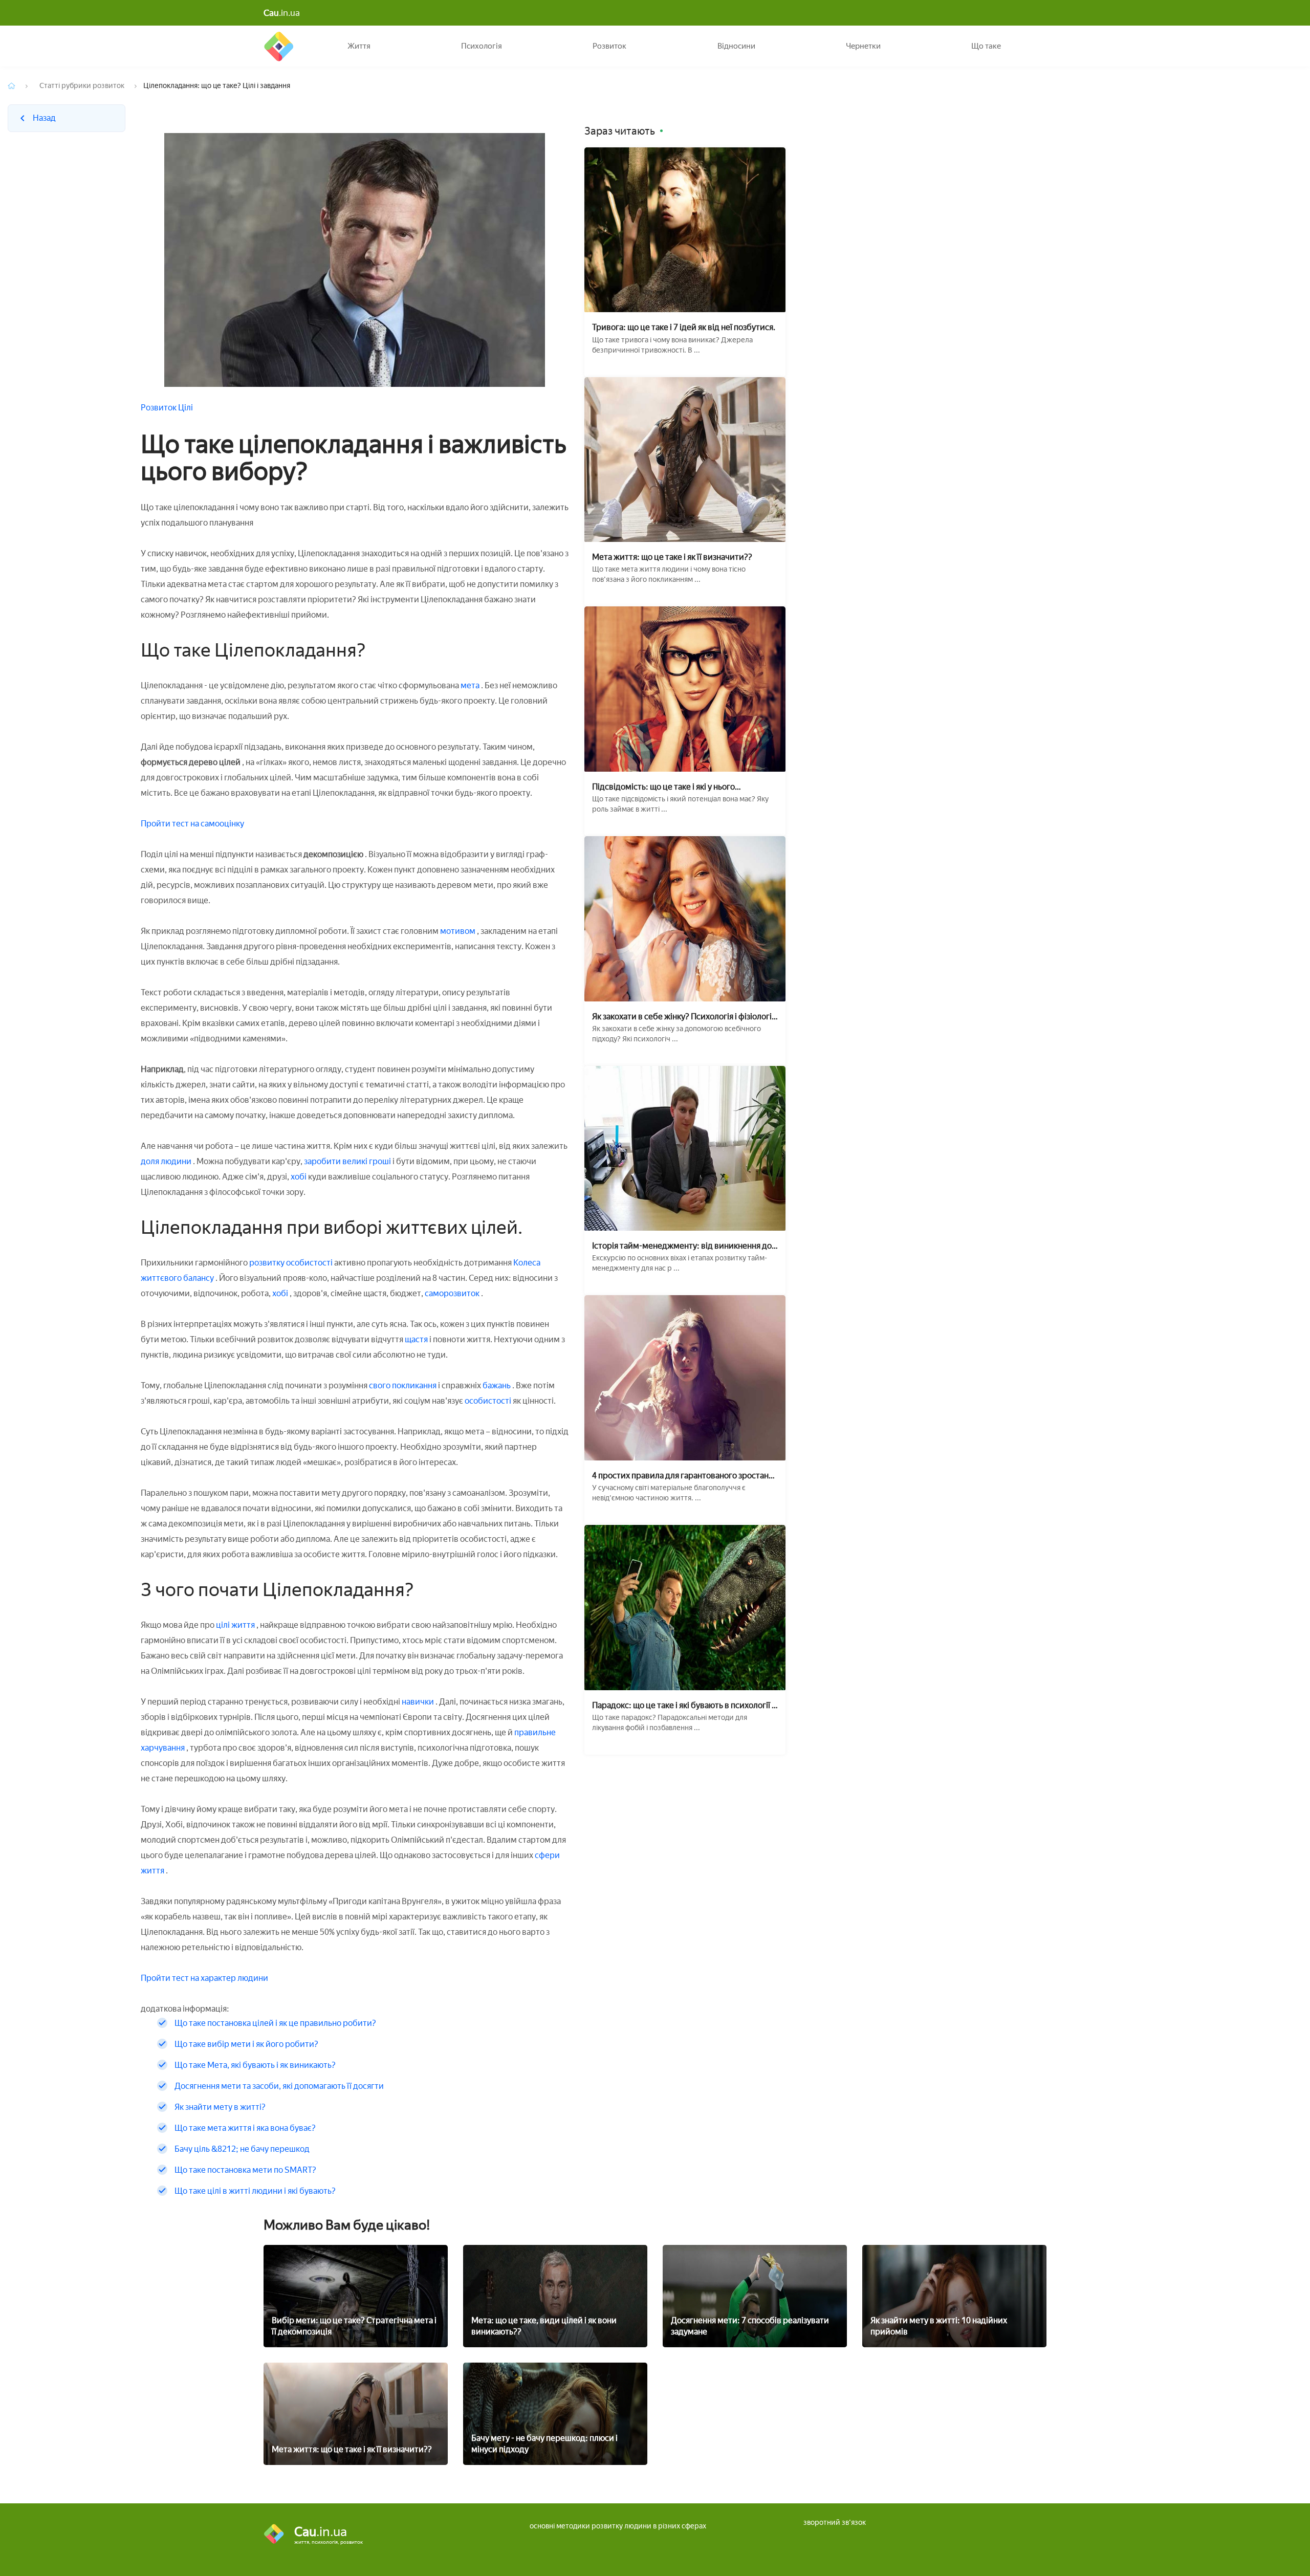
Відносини (736, 46)
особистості (489, 1401)
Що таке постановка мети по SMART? (245, 2170)
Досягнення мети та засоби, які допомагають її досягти (279, 2086)
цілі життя (235, 1625)
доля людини (167, 1161)
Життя (359, 46)
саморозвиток (453, 1293)
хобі (299, 1177)
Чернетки (863, 46)
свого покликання (403, 1385)
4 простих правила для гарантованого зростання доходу (685, 1476)
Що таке (986, 46)
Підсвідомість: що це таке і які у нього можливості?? (663, 787)
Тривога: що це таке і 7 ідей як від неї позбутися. (684, 327)
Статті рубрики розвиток (82, 86)
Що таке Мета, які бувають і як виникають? (255, 2065)
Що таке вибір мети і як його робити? (246, 2044)
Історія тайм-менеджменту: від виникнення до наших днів (682, 1246)
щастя (416, 1339)
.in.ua (282, 13)
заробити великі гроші (348, 1161)
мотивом (458, 931)
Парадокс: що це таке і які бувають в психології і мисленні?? (683, 1705)
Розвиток (609, 46)
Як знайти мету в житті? (220, 2107)
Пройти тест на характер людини (204, 1978)
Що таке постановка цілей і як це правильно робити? (275, 2023)
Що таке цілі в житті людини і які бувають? (255, 2191)
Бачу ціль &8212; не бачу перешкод (242, 2149)
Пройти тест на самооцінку (192, 824)
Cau (279, 46)
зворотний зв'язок (835, 2523)
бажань (497, 1385)
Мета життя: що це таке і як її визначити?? (672, 557)
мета (470, 685)
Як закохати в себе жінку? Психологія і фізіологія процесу (684, 1017)
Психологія (482, 46)
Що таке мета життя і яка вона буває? (245, 2128)
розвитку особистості (291, 1263)
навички (418, 1702)
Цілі (185, 408)
